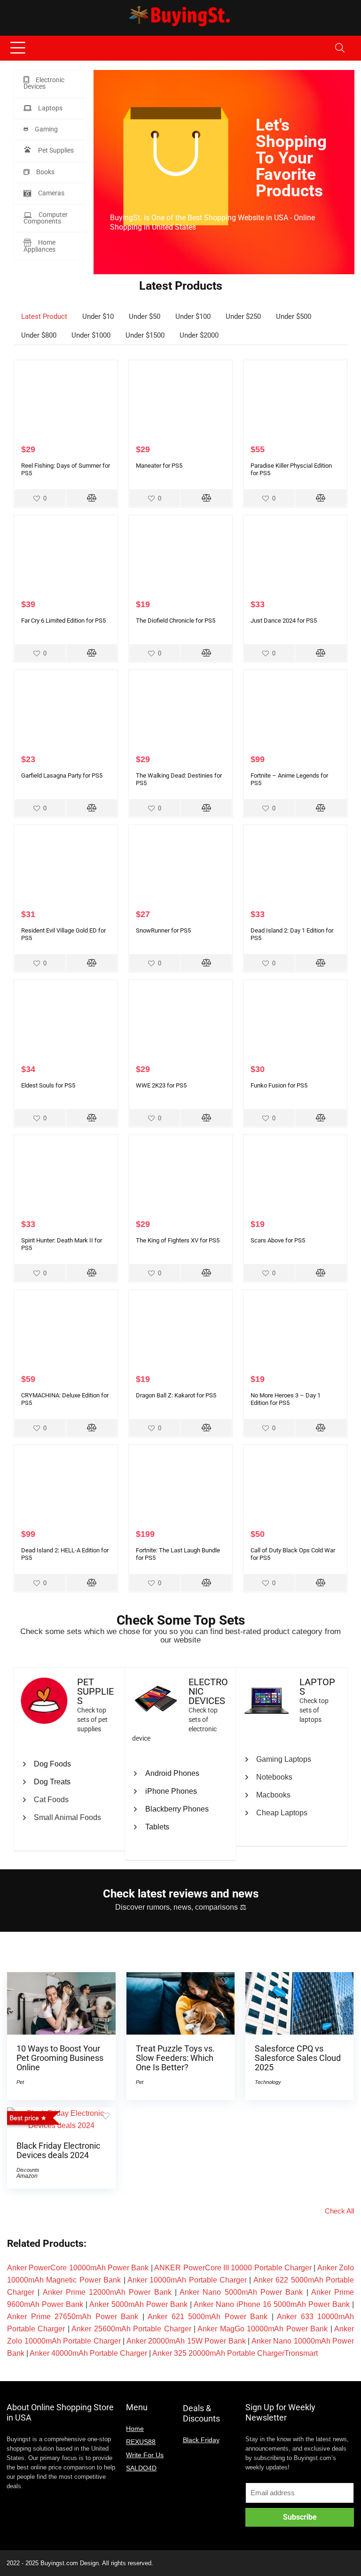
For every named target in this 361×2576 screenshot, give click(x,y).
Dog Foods (52, 1764)
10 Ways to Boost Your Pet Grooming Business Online (60, 2058)
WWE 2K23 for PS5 (161, 1085)
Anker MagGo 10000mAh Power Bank (263, 2329)
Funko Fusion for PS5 (279, 1085)
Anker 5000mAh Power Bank (138, 2304)
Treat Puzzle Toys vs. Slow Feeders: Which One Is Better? (175, 2058)
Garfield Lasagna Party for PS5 (62, 775)
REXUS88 (141, 2442)
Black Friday (201, 2440)
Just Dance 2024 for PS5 (284, 621)
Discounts (28, 2170)
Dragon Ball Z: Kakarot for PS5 (176, 1395)
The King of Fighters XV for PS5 (178, 1240)
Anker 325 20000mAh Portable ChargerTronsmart (235, 2353)
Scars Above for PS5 (278, 1240)
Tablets (157, 1827)
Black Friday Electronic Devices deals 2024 (58, 2151)
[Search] (340, 48)
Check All (339, 2211)
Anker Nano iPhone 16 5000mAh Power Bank (272, 2304)
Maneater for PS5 (159, 466)
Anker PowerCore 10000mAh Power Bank (78, 2268)
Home (135, 2429)
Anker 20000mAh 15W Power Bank (186, 2341)
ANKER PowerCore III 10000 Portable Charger (233, 2268)
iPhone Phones (171, 1791)
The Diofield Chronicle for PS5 (176, 621)
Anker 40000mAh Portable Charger (88, 2353)
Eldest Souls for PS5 (48, 1085)
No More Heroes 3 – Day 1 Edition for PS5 (286, 1399)
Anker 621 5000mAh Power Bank (208, 2317)
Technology (268, 2082)
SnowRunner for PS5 (163, 930)
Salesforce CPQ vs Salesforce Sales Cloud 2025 (298, 2058)
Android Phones (172, 1773)
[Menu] (18, 48)
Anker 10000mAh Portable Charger (187, 2280)
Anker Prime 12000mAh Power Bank (107, 2292)
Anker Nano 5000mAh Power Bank (241, 2292)
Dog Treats (52, 1782)
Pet (20, 2082)
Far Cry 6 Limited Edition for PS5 (63, 621)
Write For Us (145, 2455)
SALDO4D (141, 2468)
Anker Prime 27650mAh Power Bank (73, 2317)
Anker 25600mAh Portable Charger (131, 2329)
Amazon (27, 2176)
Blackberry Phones (177, 1809)
